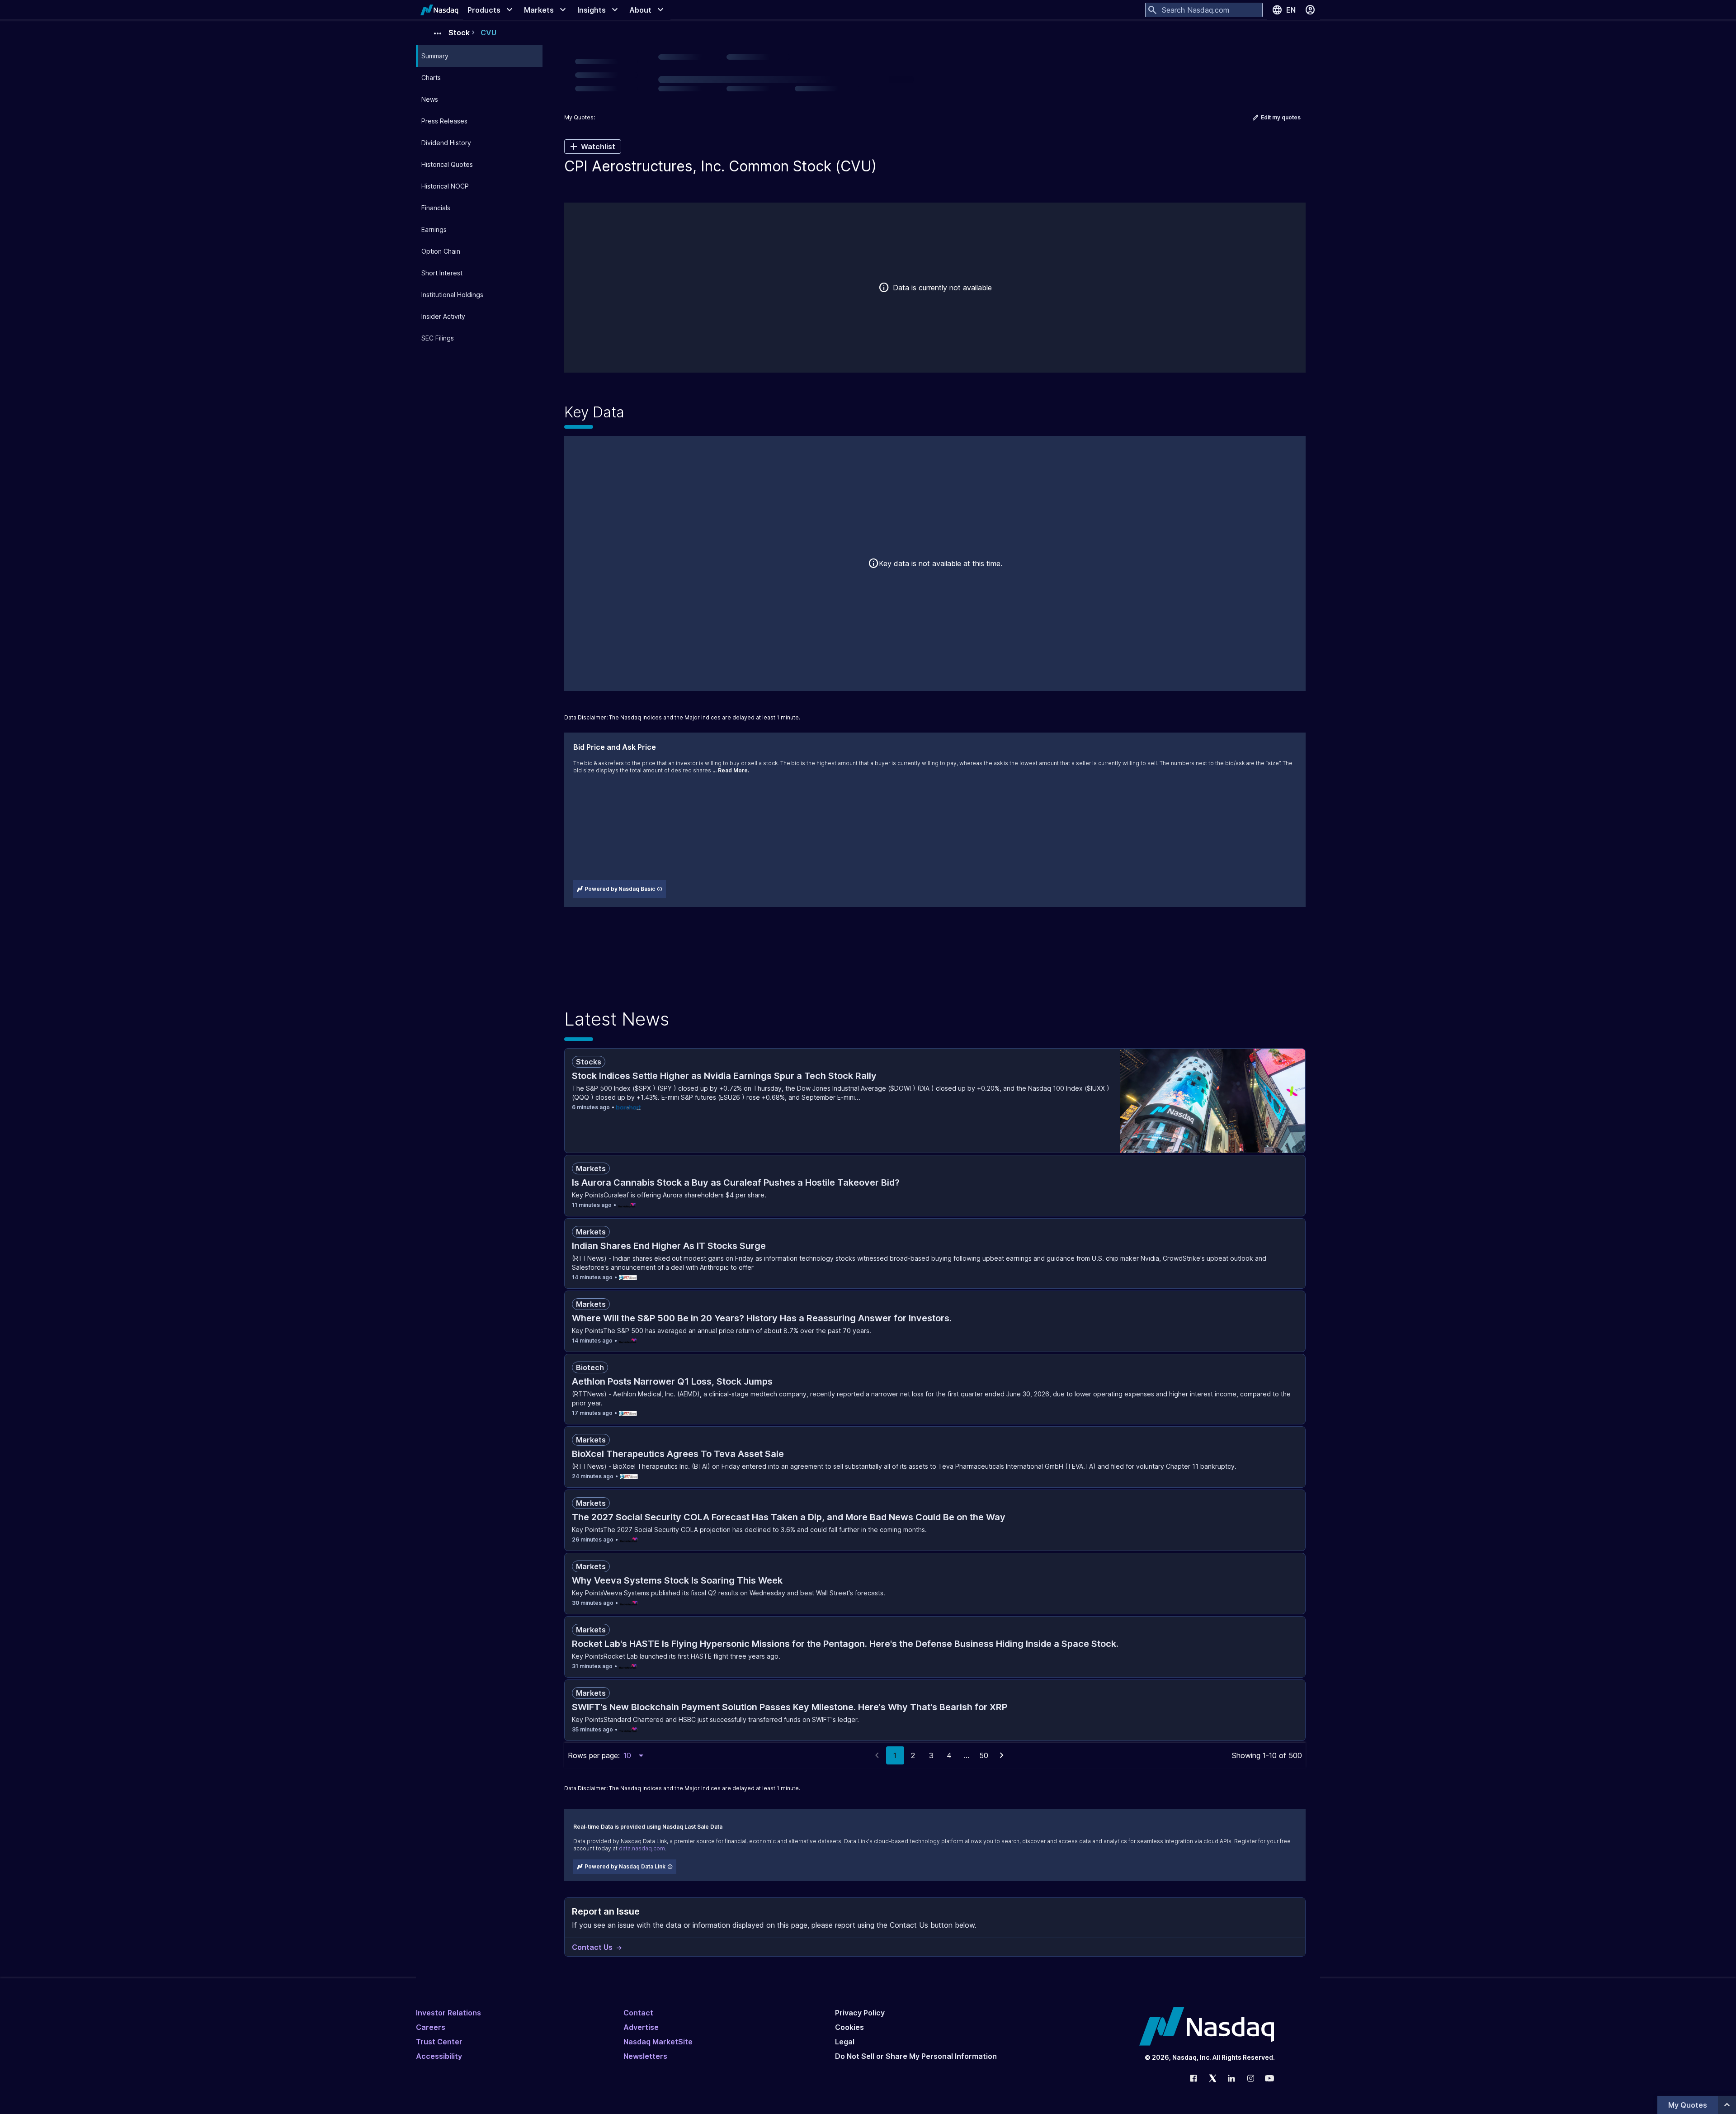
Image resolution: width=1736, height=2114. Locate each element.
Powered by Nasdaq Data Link (625, 1866)
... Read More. (731, 770)
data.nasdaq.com (642, 1848)
